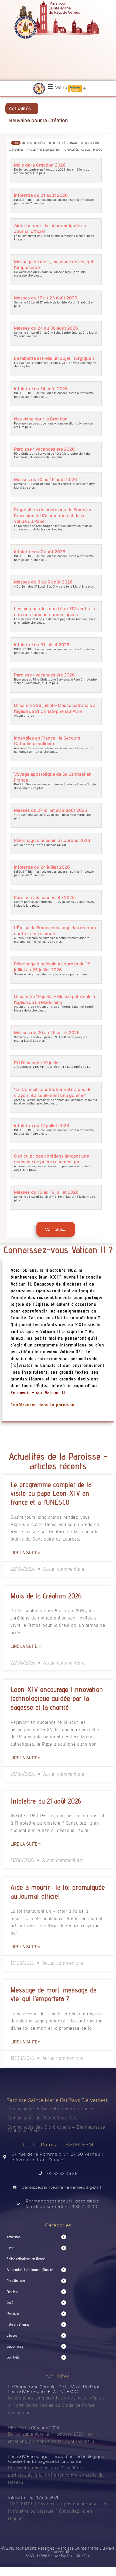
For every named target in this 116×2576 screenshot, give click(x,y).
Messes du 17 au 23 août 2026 (46, 298)
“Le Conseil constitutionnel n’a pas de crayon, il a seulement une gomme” (53, 1092)
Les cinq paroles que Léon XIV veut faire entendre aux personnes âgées (55, 612)
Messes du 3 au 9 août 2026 (43, 582)
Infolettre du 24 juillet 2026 (42, 867)
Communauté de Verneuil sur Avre (43, 2118)
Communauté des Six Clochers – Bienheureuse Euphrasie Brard (56, 2129)
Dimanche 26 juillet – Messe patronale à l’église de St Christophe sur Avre (55, 708)
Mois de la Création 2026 (40, 165)
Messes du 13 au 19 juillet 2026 (46, 1192)
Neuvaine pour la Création (38, 120)
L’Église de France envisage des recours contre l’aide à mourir (55, 931)
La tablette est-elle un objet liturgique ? (54, 358)
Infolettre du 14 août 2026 (41, 389)
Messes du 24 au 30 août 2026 (46, 328)
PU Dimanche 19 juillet (37, 1063)
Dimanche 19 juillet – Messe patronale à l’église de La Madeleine (54, 999)
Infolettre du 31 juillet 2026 (42, 645)
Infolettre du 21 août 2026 (41, 195)
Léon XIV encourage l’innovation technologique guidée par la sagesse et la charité (57, 1698)
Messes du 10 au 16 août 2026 (45, 479)
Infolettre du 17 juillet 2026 (42, 1125)
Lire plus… (40, 173)
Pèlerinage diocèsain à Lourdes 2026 (52, 840)
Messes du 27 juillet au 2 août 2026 (51, 810)
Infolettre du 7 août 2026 (40, 552)
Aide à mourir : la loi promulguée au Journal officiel (58, 1892)
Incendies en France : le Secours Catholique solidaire (47, 741)
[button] (57, 87)
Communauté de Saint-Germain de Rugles (51, 2109)
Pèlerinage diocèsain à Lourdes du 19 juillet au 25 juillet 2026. (52, 967)
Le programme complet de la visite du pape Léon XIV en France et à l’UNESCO (51, 1493)
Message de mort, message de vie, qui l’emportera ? (54, 1994)
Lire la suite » (26, 1553)
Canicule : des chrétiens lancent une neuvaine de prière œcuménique (52, 1159)
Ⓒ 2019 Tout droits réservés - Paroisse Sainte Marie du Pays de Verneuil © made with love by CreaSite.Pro (58, 2552)
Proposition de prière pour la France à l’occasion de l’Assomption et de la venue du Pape (53, 516)
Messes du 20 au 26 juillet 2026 (47, 1033)
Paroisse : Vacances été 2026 (44, 449)
